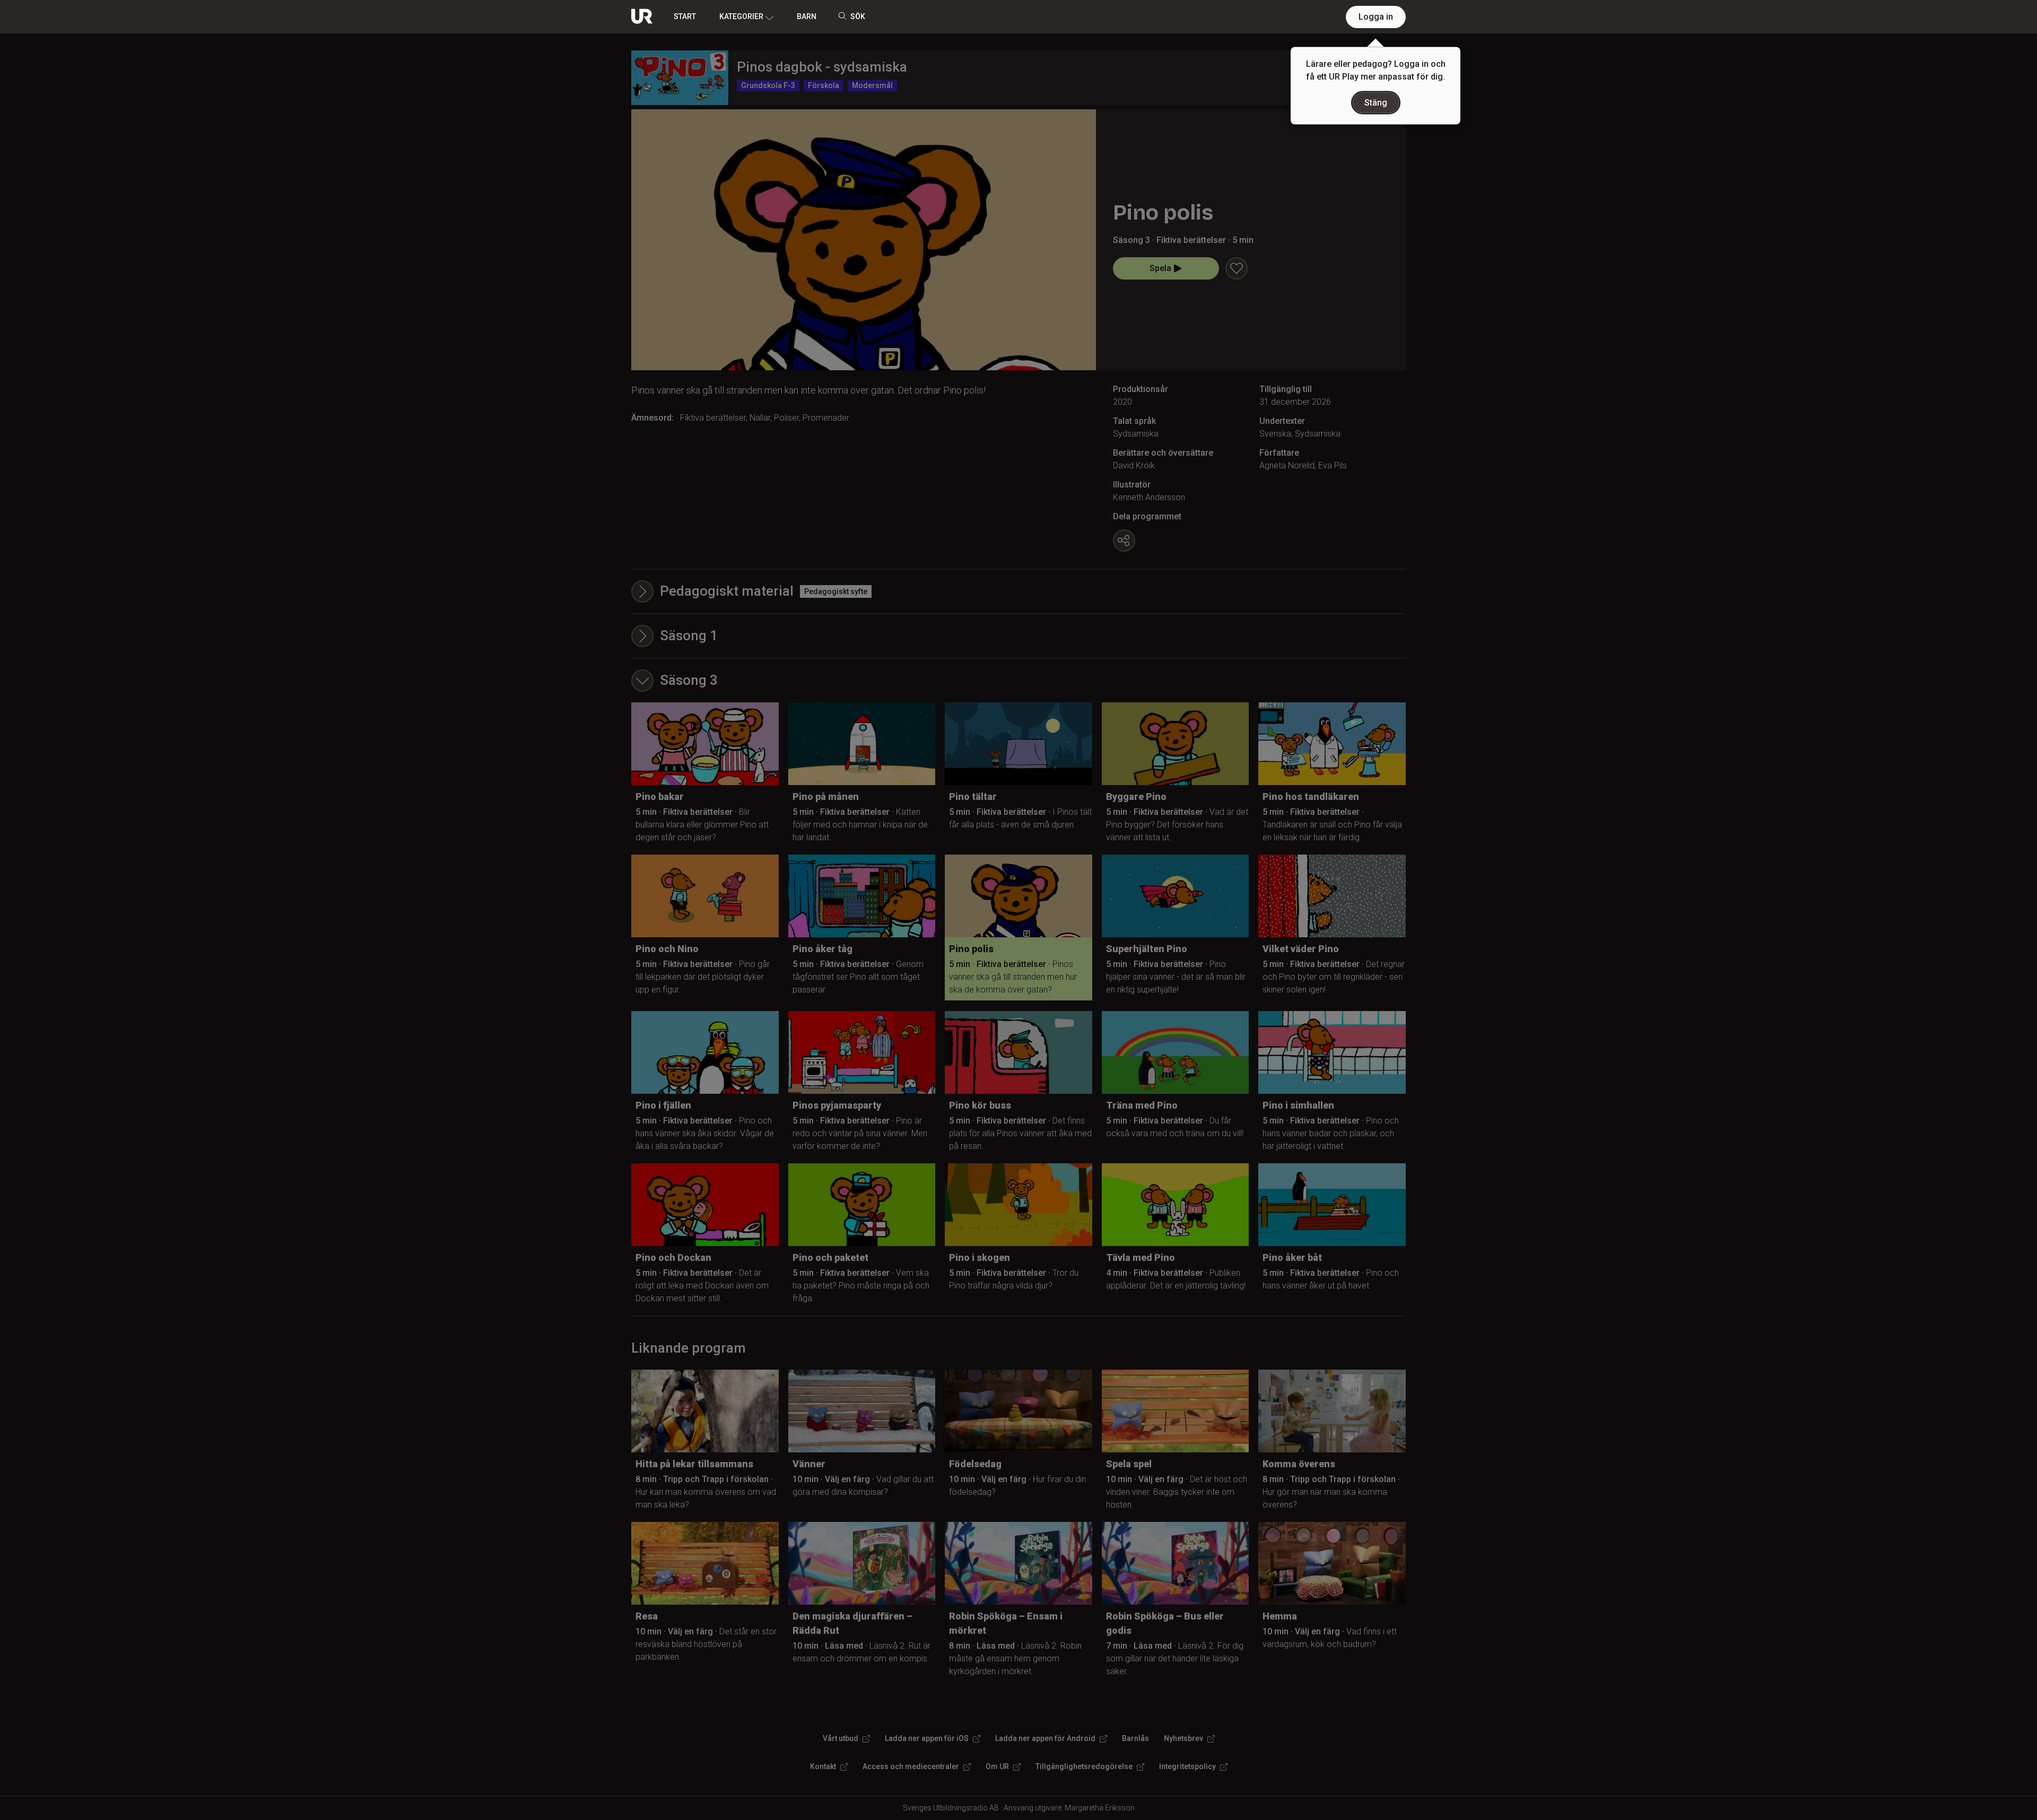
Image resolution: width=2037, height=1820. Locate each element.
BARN (807, 16)
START (685, 16)
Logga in (1376, 17)
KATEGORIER (741, 16)
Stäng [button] (1376, 103)
